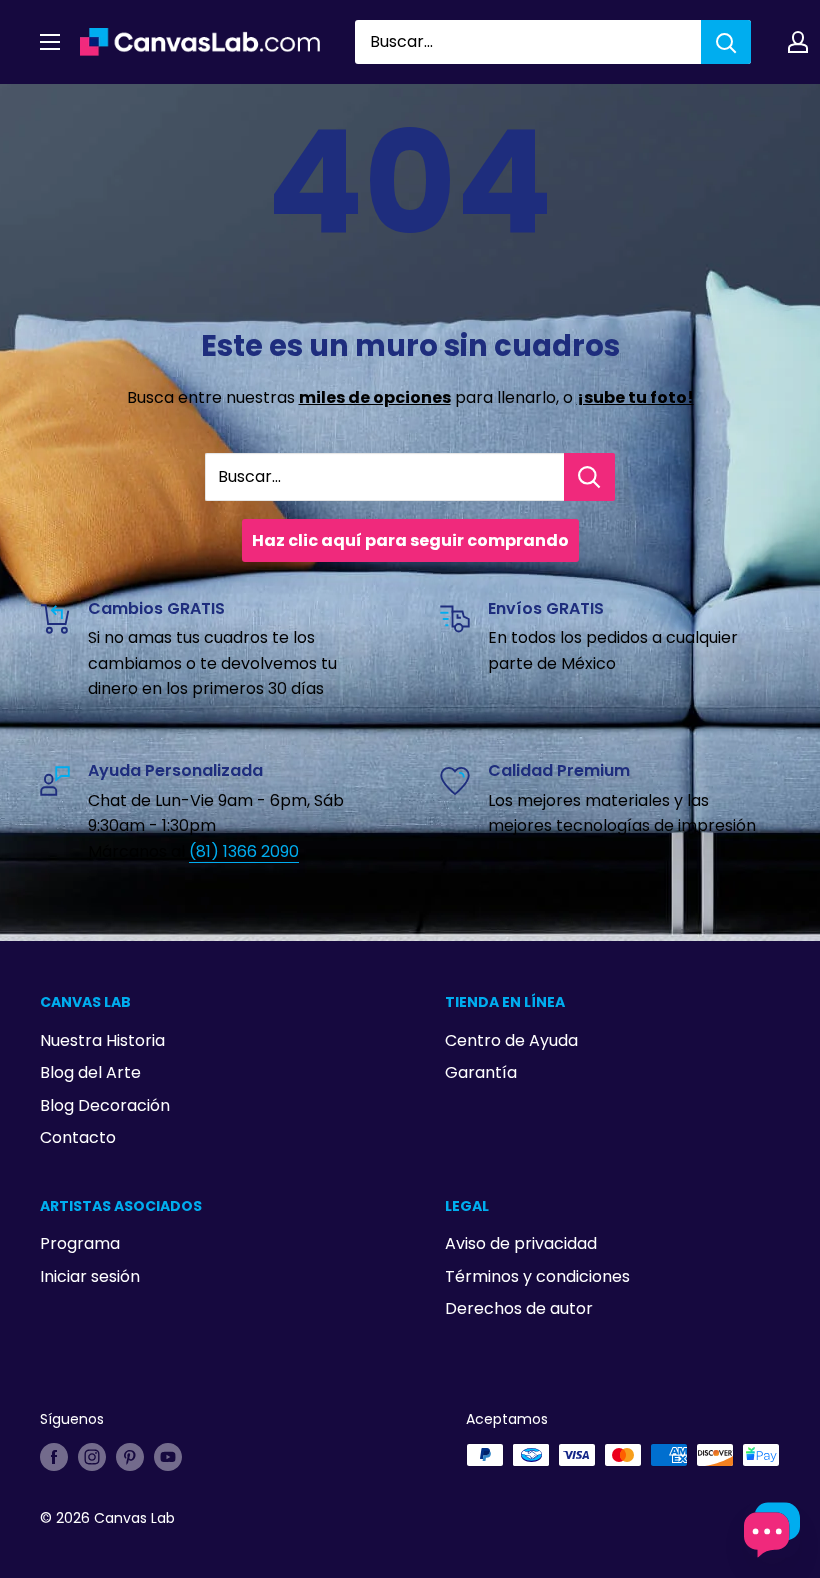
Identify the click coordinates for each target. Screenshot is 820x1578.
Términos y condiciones (537, 1276)
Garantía (481, 1072)
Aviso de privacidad (521, 1243)
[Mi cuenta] (798, 42)
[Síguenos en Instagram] (92, 1457)
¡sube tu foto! (635, 397)
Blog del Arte (90, 1072)
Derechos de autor (519, 1308)
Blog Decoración (105, 1105)
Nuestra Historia (102, 1040)
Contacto (78, 1137)
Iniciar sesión (90, 1276)
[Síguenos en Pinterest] (130, 1457)
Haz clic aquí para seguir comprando (410, 540)
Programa (80, 1243)
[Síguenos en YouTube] (168, 1457)
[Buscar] (726, 42)
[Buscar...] (589, 477)
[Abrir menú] (50, 42)
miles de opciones (375, 397)
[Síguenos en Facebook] (54, 1457)
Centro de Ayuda (511, 1040)
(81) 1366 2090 (244, 851)
